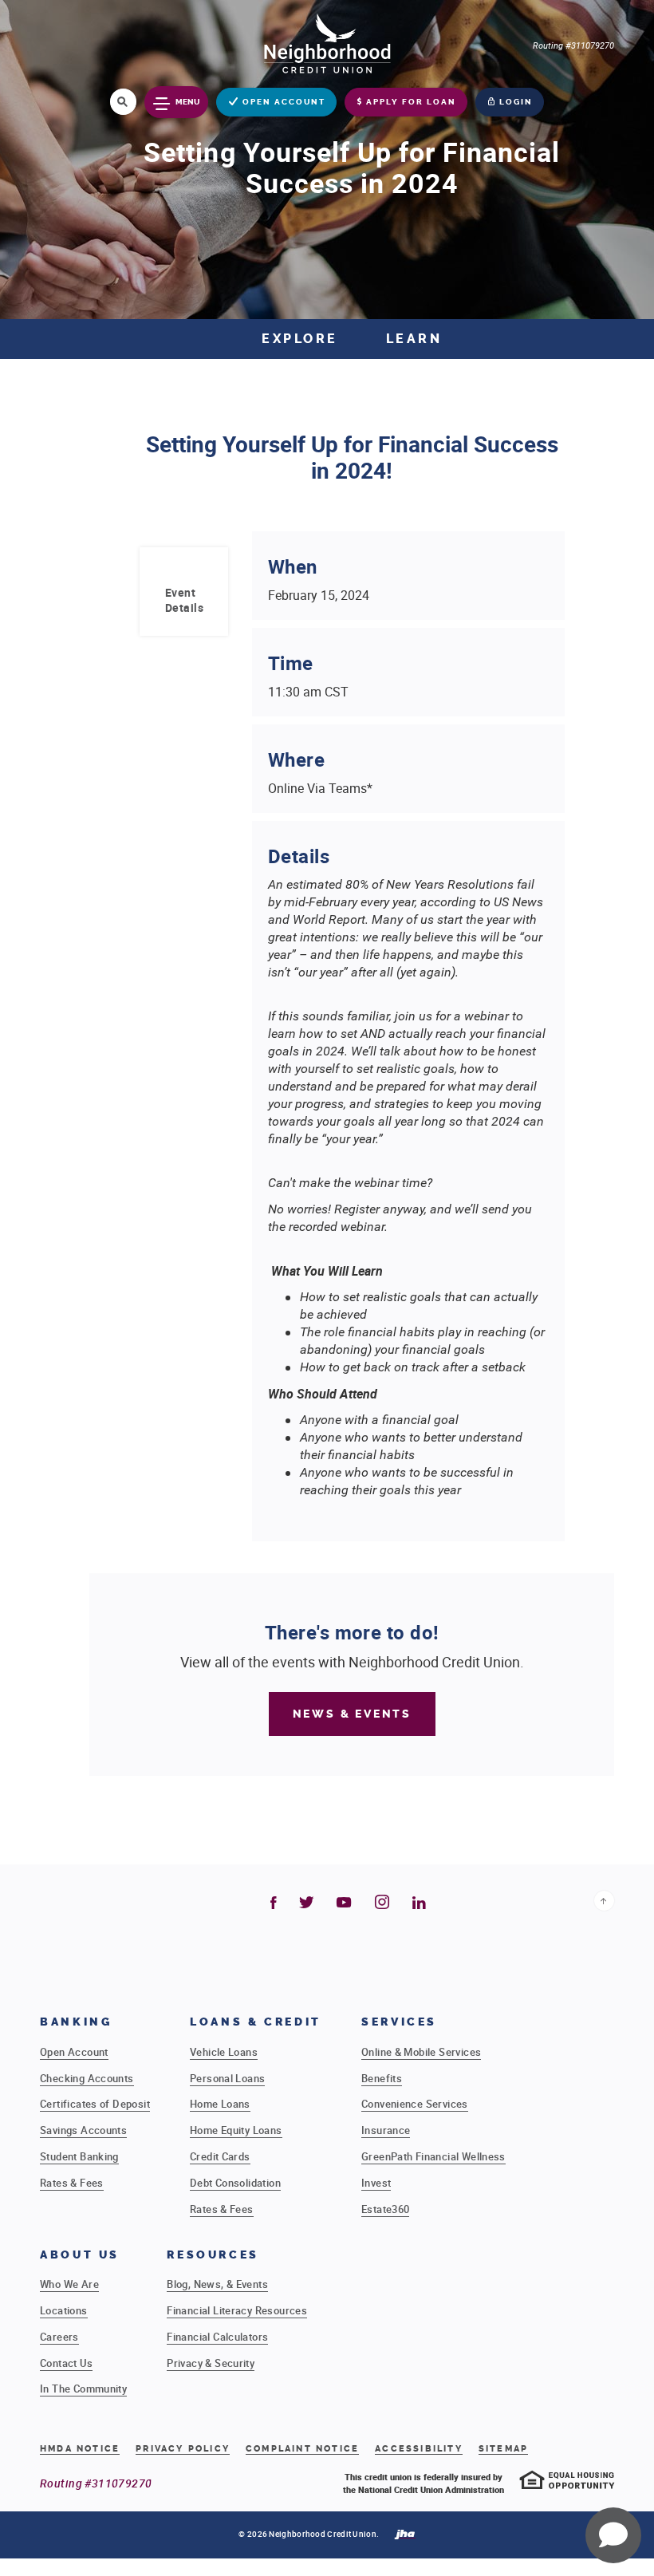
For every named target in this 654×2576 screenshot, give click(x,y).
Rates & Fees (72, 2183)
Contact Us (66, 2363)
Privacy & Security (211, 2363)
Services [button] (399, 2022)
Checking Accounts (87, 2078)
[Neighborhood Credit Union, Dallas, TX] (327, 42)
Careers (59, 2337)
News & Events (352, 1714)
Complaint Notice (302, 2449)
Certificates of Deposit (95, 2104)
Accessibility (419, 2449)
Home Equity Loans (236, 2130)
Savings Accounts (83, 2130)
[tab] (184, 600)
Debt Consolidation (235, 2183)
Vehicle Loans (224, 2052)
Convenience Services (415, 2104)
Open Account (74, 2052)
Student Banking (79, 2156)
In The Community (83, 2389)
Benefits (382, 2078)
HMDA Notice (80, 2449)
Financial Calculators (217, 2337)
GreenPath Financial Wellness (433, 2156)
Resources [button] (213, 2255)
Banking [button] (76, 2022)
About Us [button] (80, 2255)
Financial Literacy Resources (237, 2310)
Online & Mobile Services (421, 2052)
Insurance (386, 2130)
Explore (300, 339)
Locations (64, 2310)
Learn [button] (414, 339)
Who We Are (69, 2284)
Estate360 (386, 2209)
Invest (376, 2183)
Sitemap (503, 2449)
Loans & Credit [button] (256, 2022)
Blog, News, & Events (217, 2284)
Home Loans (220, 2104)
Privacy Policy (183, 2449)
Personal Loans (227, 2078)
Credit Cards (220, 2156)
